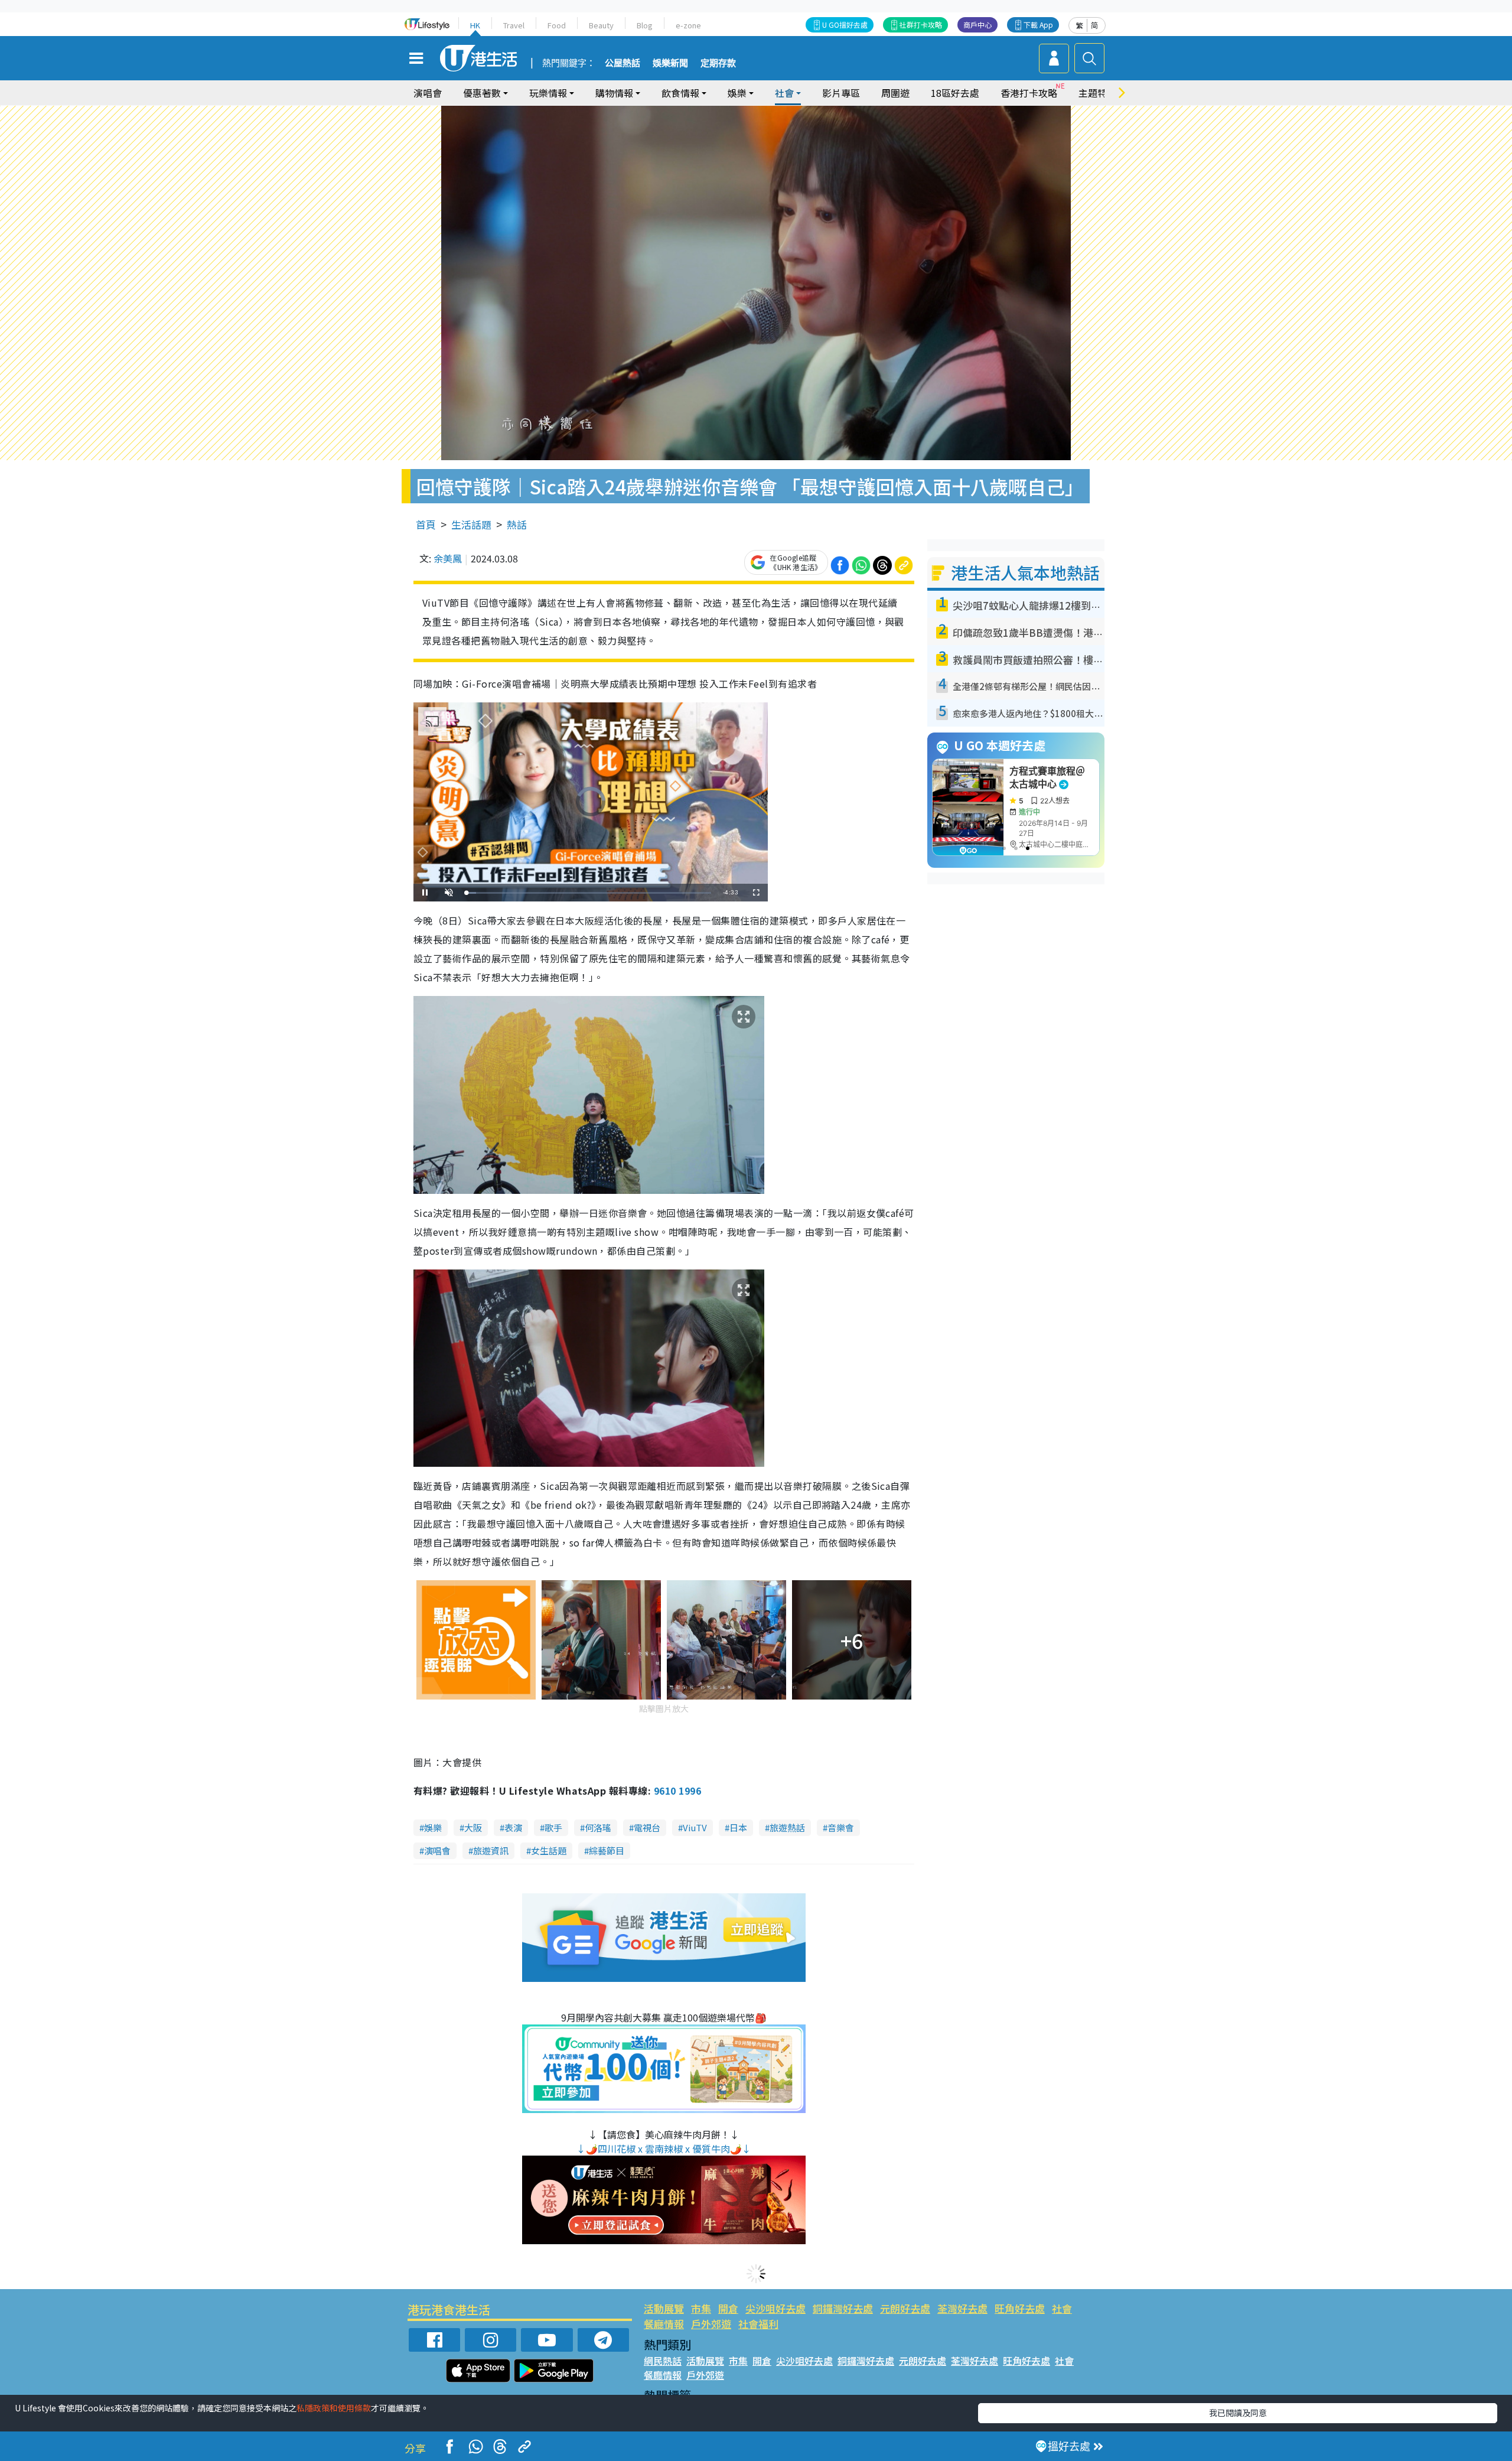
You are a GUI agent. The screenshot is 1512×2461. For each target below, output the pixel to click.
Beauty (601, 25)
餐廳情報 (664, 2324)
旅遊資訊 (491, 1850)
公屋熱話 (623, 63)
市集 (701, 2308)
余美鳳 (448, 558)
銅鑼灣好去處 (843, 2308)
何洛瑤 (598, 1827)
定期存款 (718, 63)
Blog (645, 25)
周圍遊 (895, 93)
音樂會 (841, 1827)
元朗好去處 (905, 2308)
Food (557, 25)
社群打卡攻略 (921, 25)
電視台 (647, 1827)
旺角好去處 (1020, 2308)
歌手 (553, 1827)
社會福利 (758, 2324)
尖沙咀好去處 (775, 2308)
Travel (514, 25)
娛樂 (433, 1827)
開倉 (728, 2308)
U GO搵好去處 (845, 25)
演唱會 (428, 93)
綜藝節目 (607, 1850)
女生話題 (549, 1850)
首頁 (426, 524)
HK (475, 25)
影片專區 (841, 93)
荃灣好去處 (962, 2308)
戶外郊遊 (711, 2324)
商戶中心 (977, 25)
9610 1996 (677, 1791)
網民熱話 (663, 2361)
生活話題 (471, 524)
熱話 (517, 524)
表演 (513, 1827)
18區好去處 (955, 93)
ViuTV (695, 1827)
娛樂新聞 (670, 63)
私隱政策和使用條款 (334, 2408)
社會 (1062, 2308)
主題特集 (1097, 93)
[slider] (589, 893)
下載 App (1038, 25)
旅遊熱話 (787, 1827)
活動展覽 (664, 2308)
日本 (738, 1827)
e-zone (688, 25)
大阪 (473, 1827)
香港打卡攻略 (1029, 93)
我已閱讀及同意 (1238, 2413)
